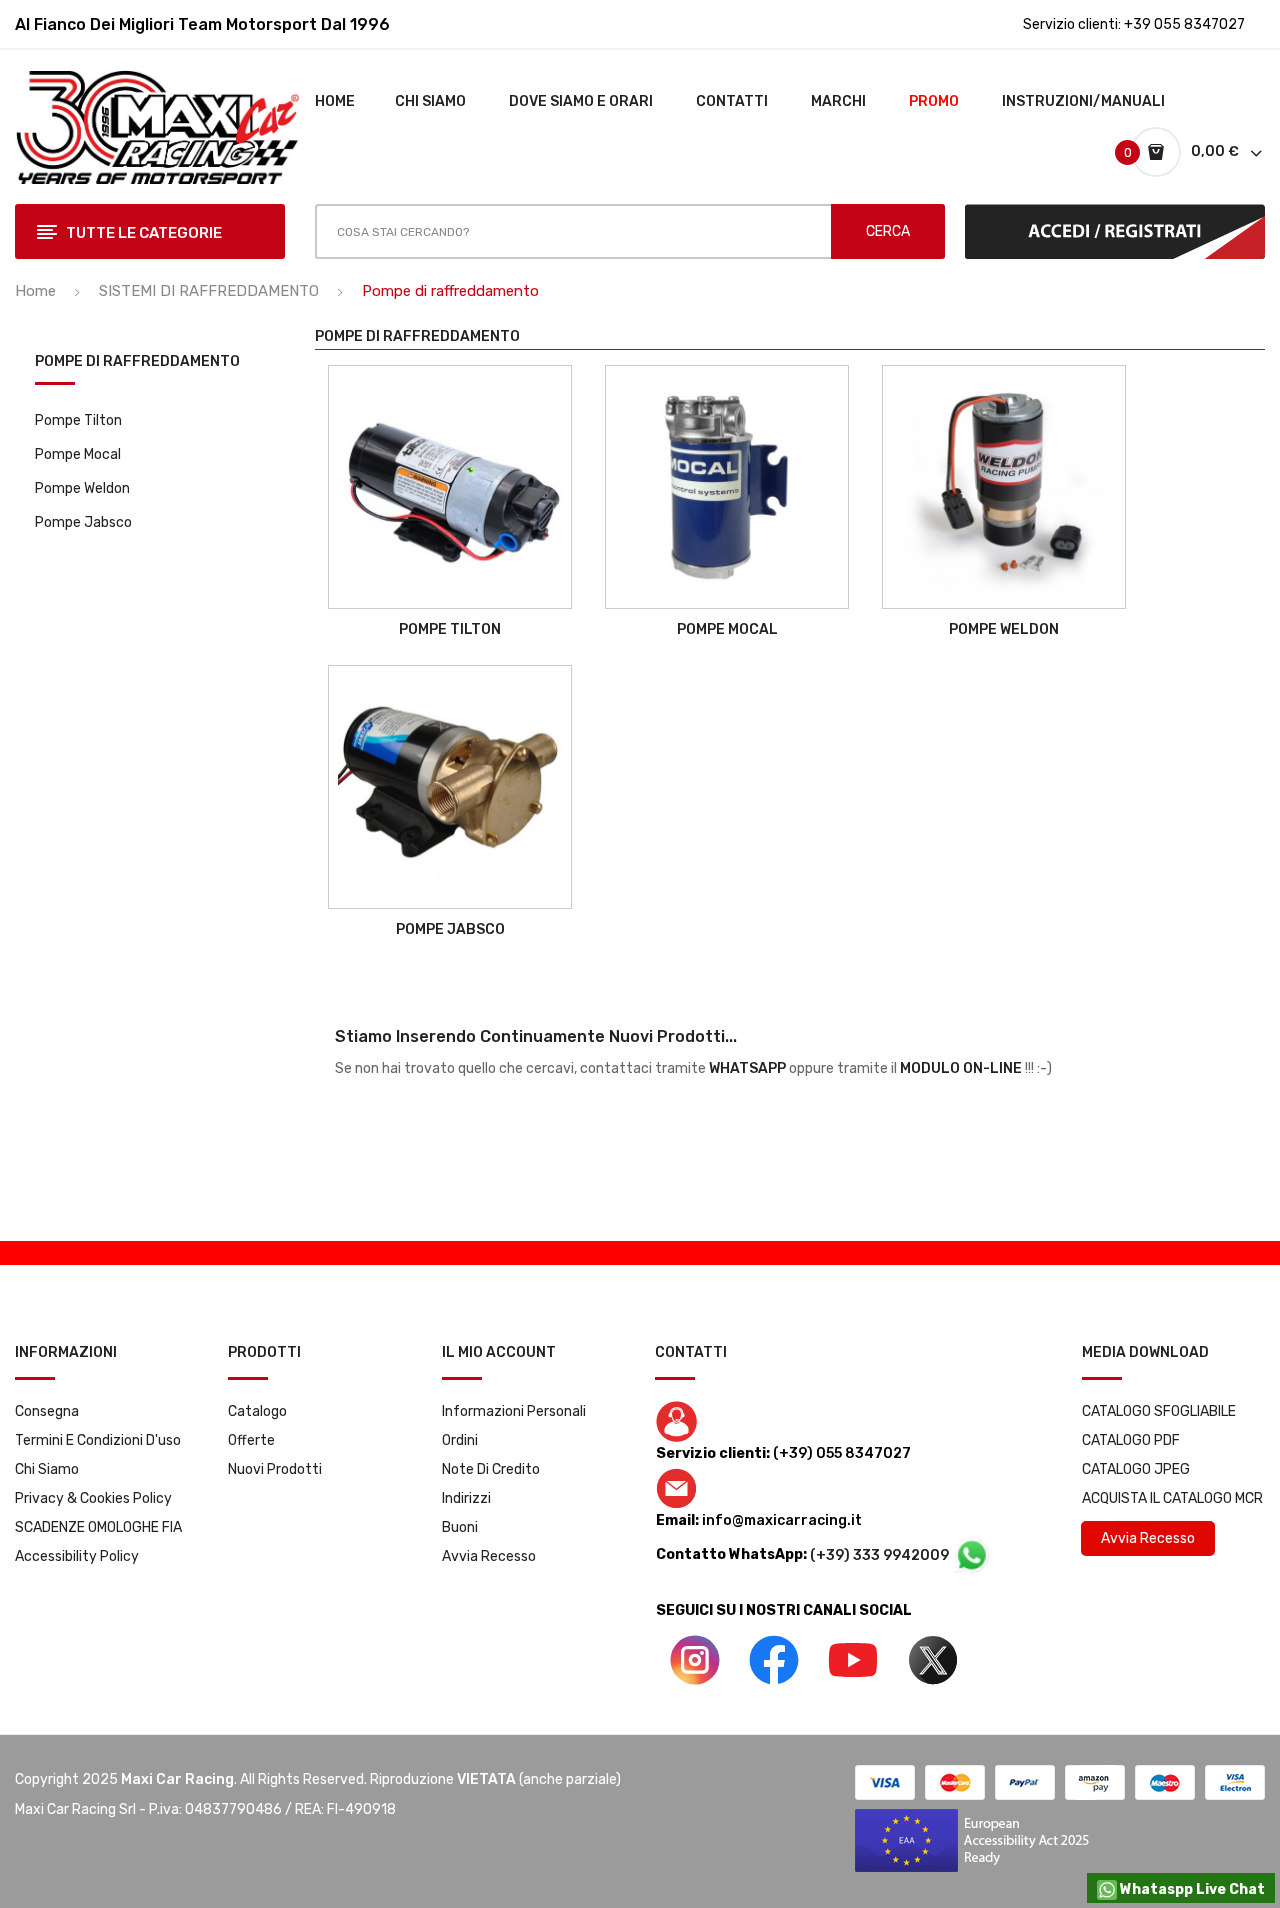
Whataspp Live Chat (1191, 1889)
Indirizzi (466, 1498)
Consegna (47, 1411)
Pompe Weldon (82, 488)
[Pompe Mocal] (727, 487)
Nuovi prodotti (275, 1469)
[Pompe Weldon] (1004, 487)
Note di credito (491, 1469)
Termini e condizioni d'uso (98, 1440)
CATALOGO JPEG (1136, 1469)
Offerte (251, 1440)
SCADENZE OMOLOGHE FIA (98, 1527)
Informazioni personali (514, 1411)
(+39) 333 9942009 (881, 1555)
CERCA (888, 231)
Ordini (460, 1440)
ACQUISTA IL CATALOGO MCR (1172, 1498)
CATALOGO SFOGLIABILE (1159, 1411)
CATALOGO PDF (1131, 1440)
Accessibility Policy (77, 1556)
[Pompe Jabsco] (450, 787)
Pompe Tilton (78, 420)
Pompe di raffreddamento (137, 362)
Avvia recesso (489, 1556)
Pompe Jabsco (83, 522)
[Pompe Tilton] (450, 487)
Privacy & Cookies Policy (93, 1498)
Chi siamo (47, 1469)
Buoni (460, 1527)
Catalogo (257, 1411)
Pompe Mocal (78, 454)
